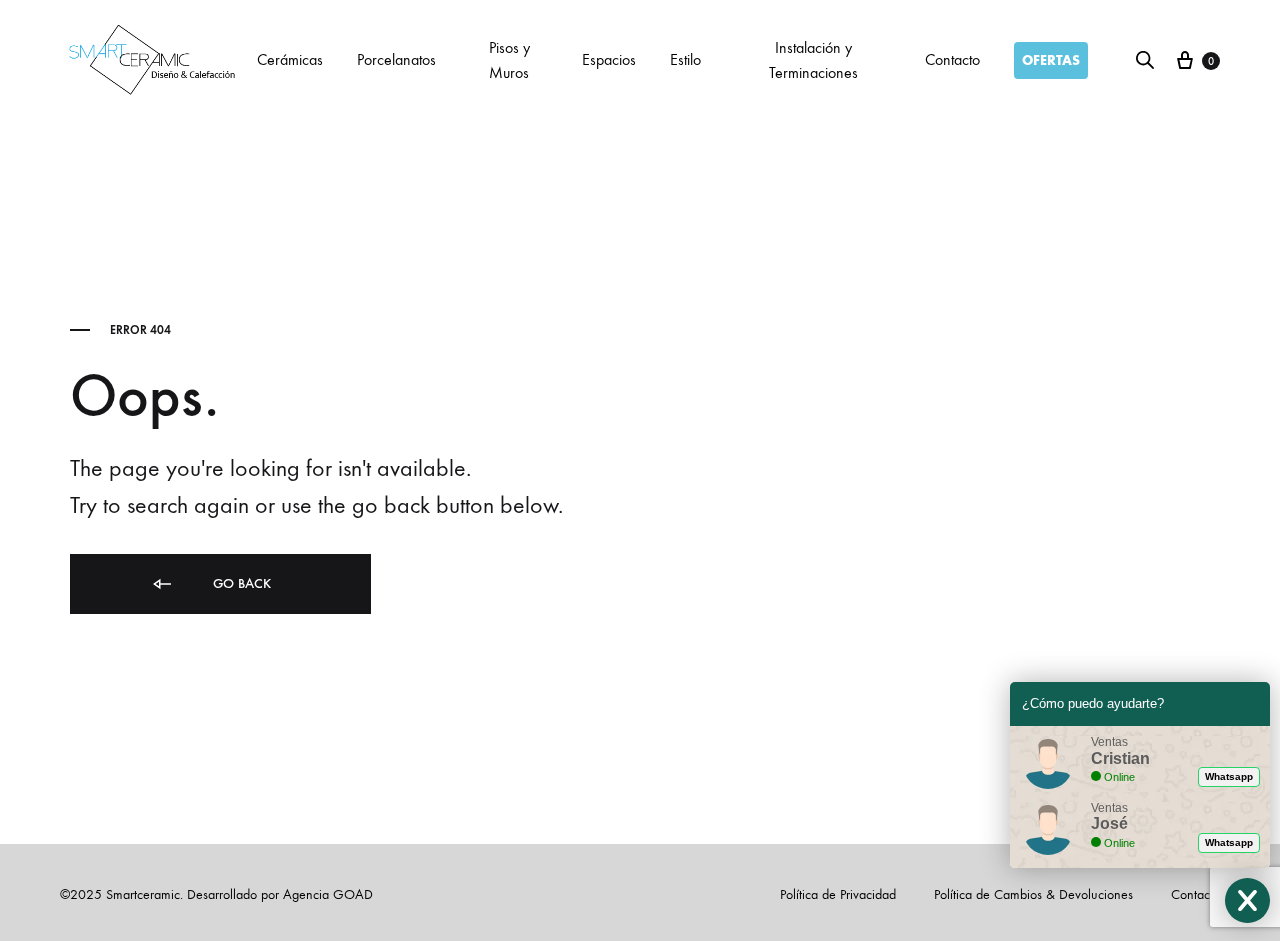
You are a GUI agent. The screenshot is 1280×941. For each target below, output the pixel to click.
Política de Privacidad (838, 894)
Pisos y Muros (509, 60)
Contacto (952, 59)
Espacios (609, 59)
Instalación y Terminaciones (813, 60)
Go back (240, 583)
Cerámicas (290, 59)
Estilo (685, 59)
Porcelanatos (396, 59)
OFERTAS (1051, 60)
